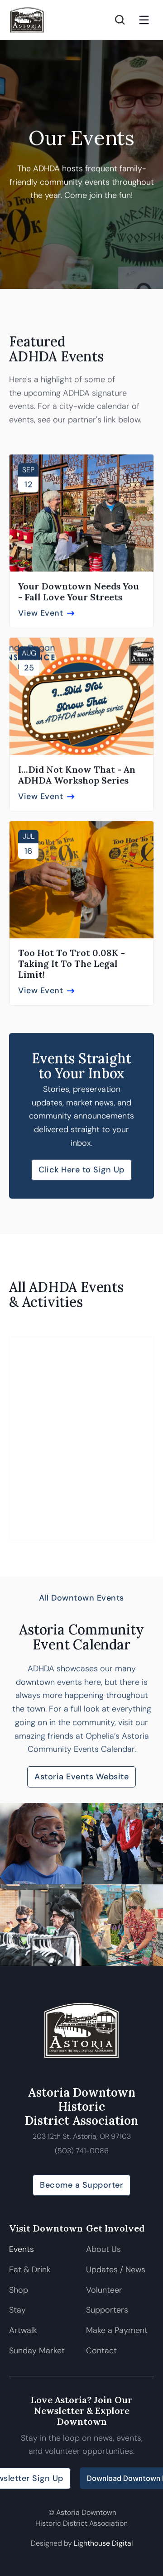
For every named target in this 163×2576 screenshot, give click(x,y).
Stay (17, 2310)
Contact (101, 2351)
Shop (19, 2290)
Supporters (107, 2310)
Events (22, 2249)
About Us (103, 2249)
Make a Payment (117, 2330)
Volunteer (104, 2290)
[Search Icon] (120, 20)
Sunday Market (37, 2351)
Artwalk (24, 2330)
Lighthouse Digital (103, 2543)
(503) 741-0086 (82, 2151)
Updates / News (116, 2270)
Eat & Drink (30, 2270)
